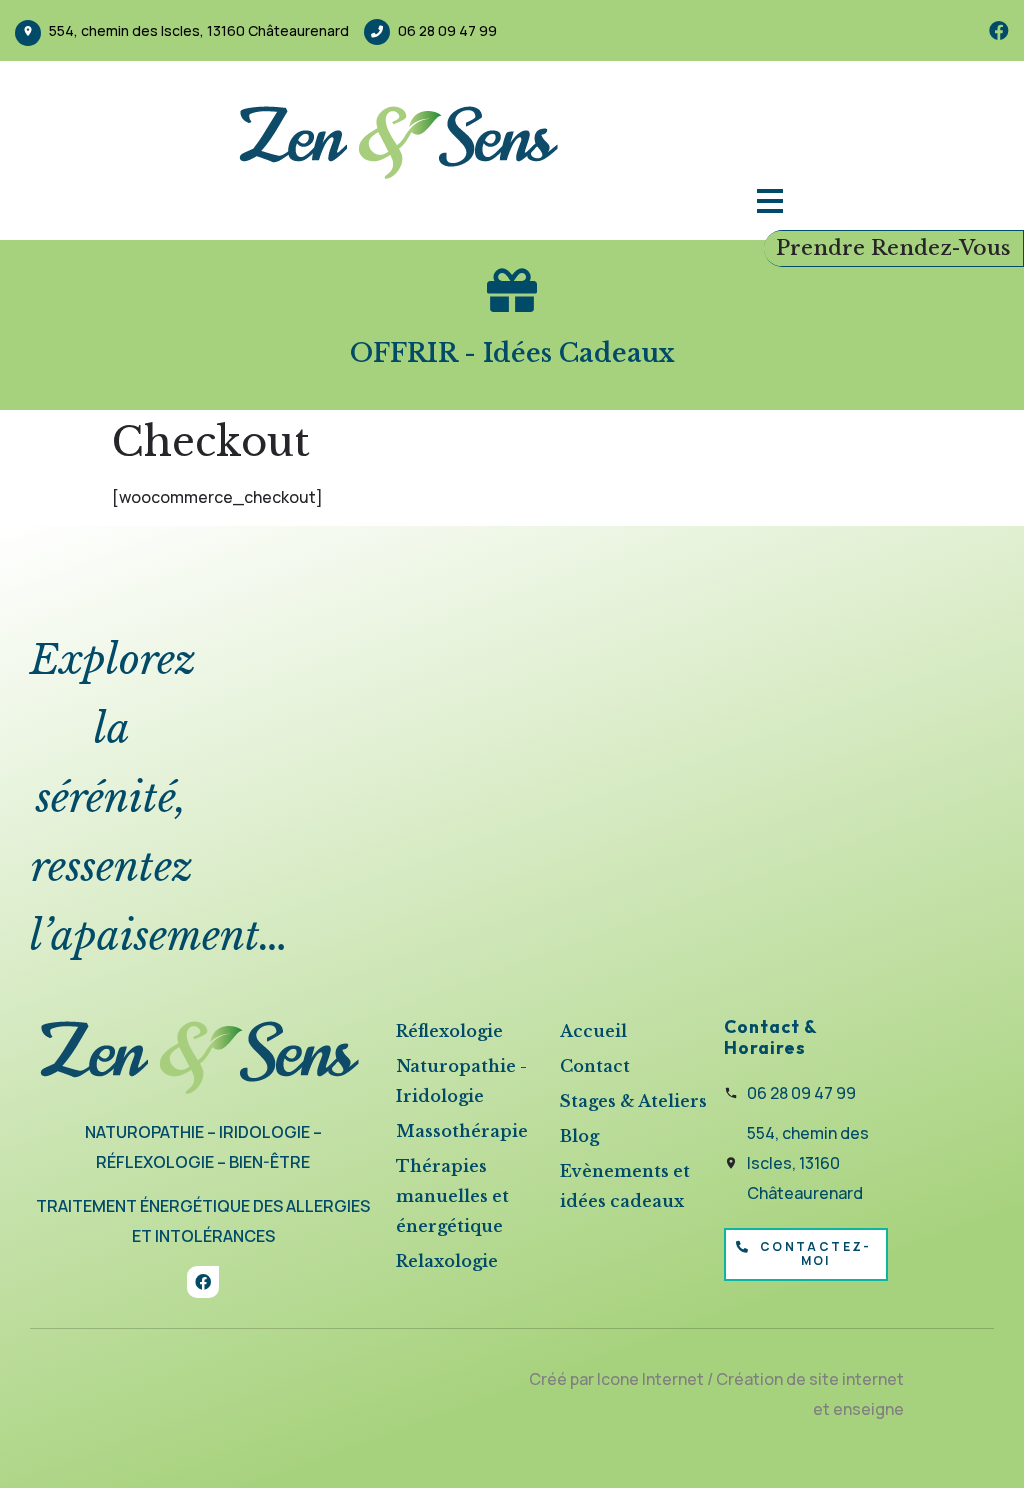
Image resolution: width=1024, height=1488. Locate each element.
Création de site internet (810, 1379)
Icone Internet (650, 1379)
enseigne (868, 1409)
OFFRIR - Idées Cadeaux (512, 353)
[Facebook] (999, 31)
